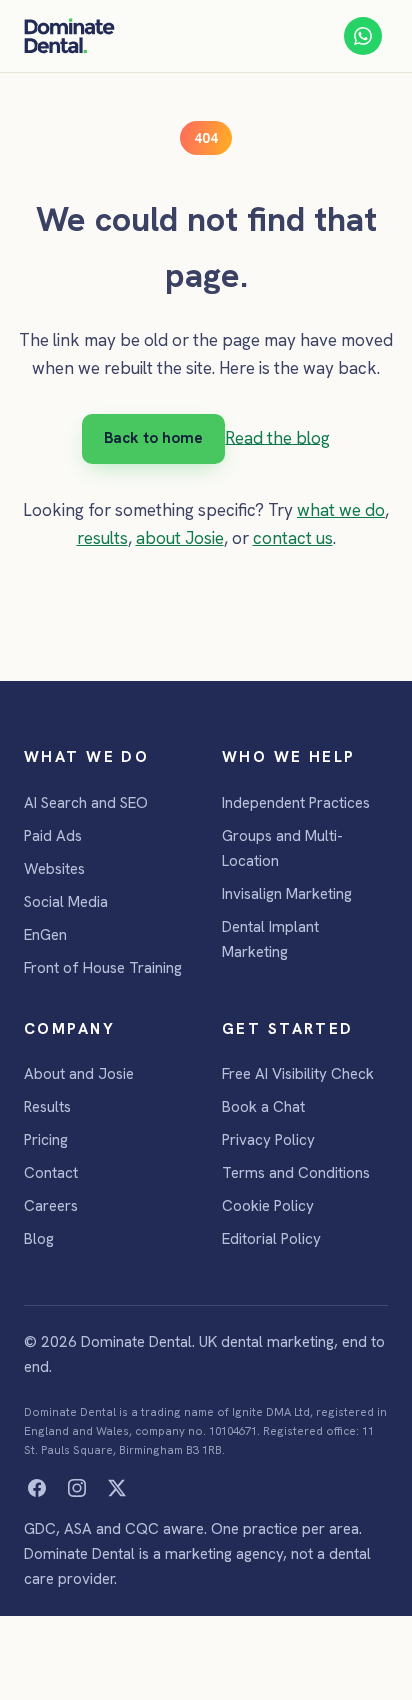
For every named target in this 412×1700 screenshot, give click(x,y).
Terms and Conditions (296, 1173)
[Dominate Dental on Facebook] (37, 1488)
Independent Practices (296, 803)
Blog (39, 1239)
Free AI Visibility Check (298, 1074)
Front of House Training (103, 968)
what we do (341, 510)
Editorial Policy (271, 1239)
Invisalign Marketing (287, 894)
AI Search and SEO (86, 803)
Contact (51, 1173)
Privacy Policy (268, 1140)
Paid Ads (53, 836)
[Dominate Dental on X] (117, 1488)
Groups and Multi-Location (282, 848)
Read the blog (277, 437)
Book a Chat (263, 1107)
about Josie (180, 538)
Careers (51, 1206)
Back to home (153, 438)
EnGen (45, 935)
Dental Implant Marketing (270, 939)
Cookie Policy (268, 1206)
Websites (54, 869)
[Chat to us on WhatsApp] (363, 36)
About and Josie (79, 1074)
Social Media (66, 902)
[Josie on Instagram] (77, 1488)
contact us (293, 538)
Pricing (46, 1140)
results (102, 538)
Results (47, 1107)
